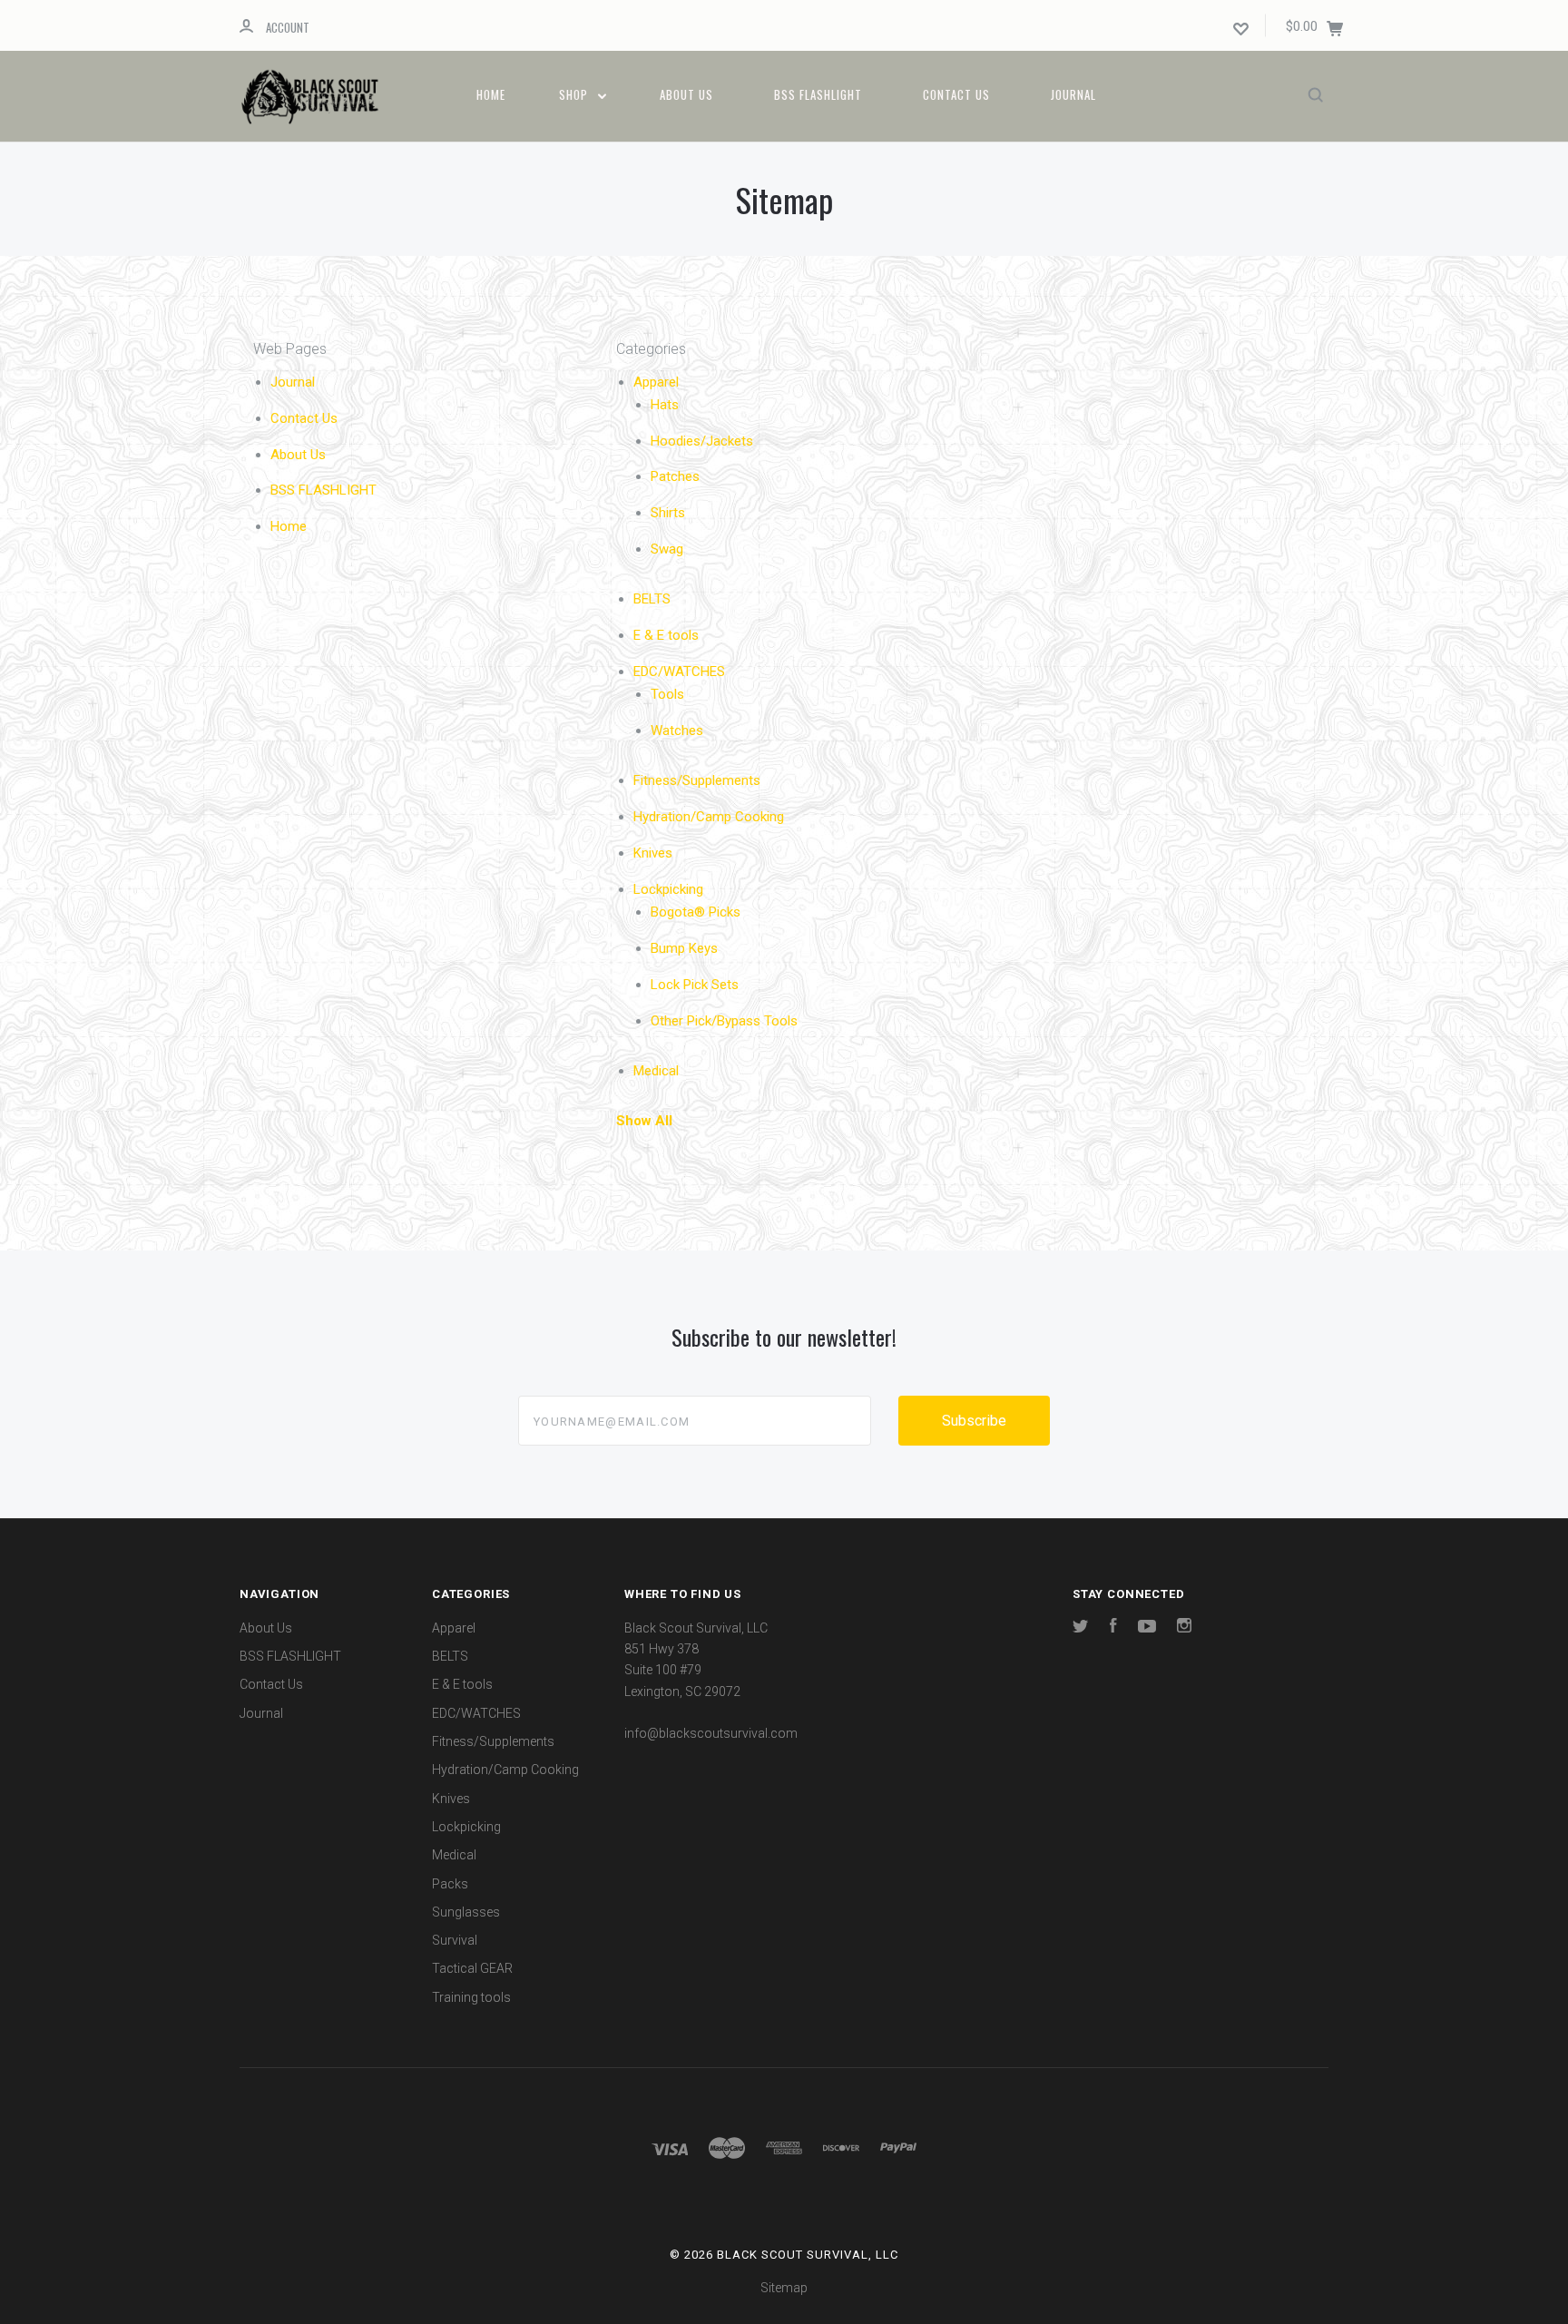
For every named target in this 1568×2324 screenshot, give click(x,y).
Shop (575, 94)
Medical (656, 1071)
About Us (686, 94)
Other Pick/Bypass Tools (724, 1021)
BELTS (652, 599)
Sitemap (784, 2288)
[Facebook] (1113, 1628)
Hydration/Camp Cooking (709, 817)
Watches (677, 731)
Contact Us (956, 94)
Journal (1073, 94)
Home (491, 94)
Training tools (471, 1997)
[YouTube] (1147, 1628)
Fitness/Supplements (697, 780)
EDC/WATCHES (679, 672)
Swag (667, 549)
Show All (644, 1121)
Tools (667, 694)
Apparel (656, 382)
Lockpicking (668, 889)
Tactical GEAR (472, 1968)
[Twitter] (1081, 1628)
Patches (675, 476)
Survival (455, 1940)
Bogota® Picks (696, 912)
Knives (653, 853)
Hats (665, 405)
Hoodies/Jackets (702, 441)
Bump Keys (684, 948)
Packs (450, 1884)
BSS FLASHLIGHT (818, 94)
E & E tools (666, 635)
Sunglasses (466, 1912)
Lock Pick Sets (695, 985)
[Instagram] (1184, 1628)
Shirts (668, 513)
